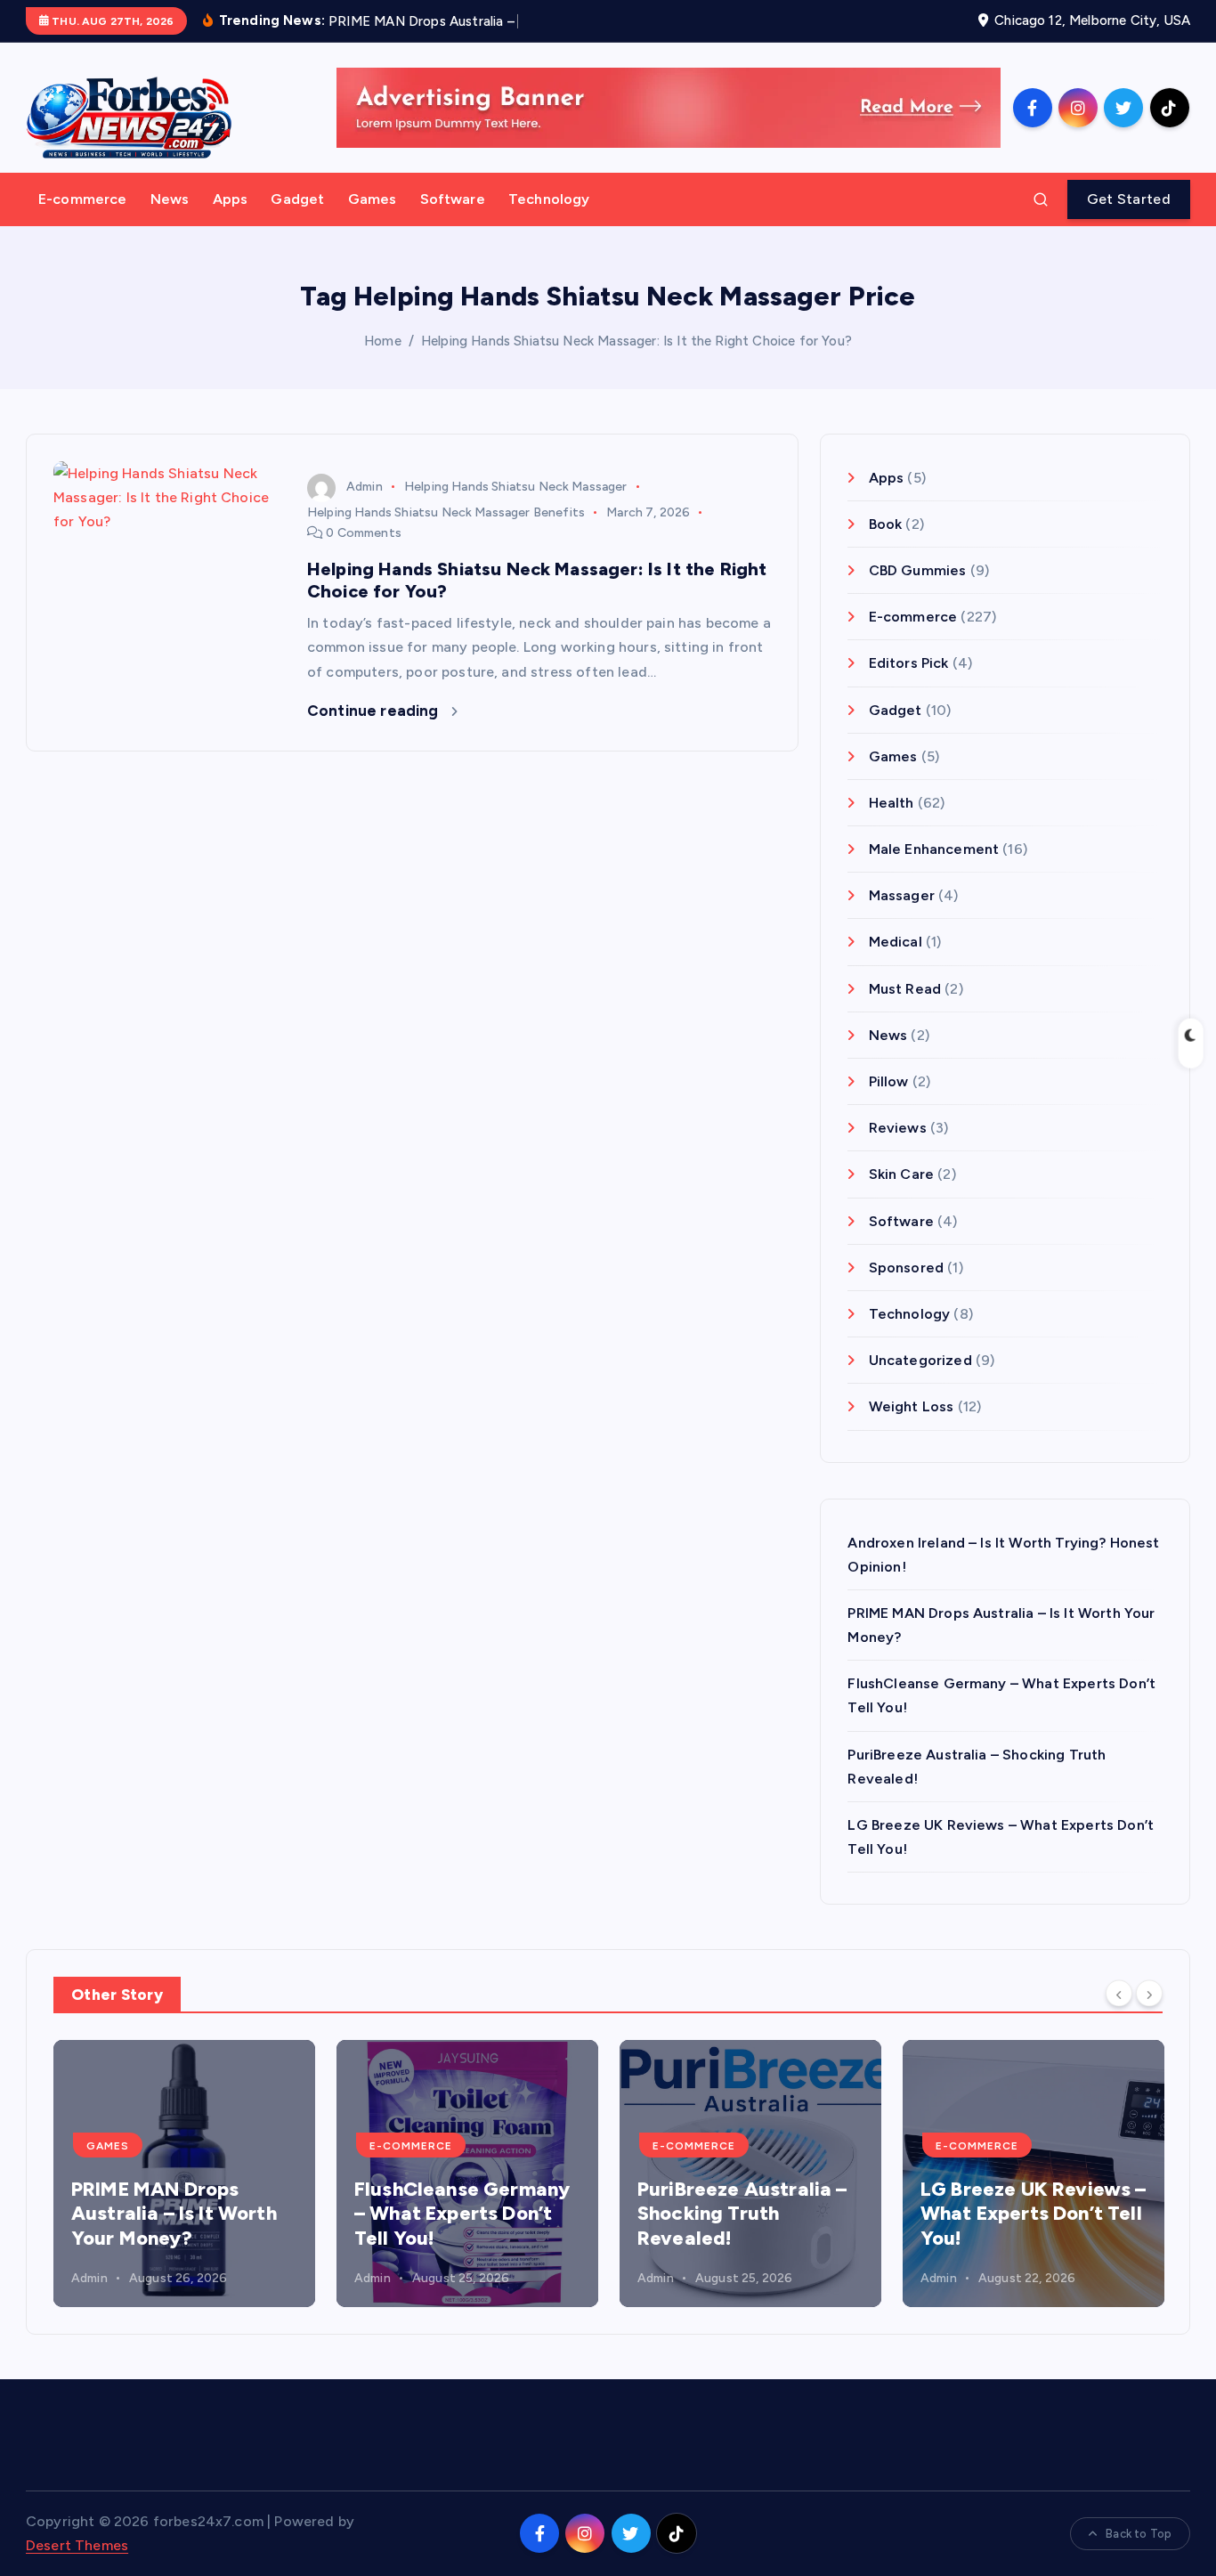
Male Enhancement (934, 849)
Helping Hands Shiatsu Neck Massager (516, 487)
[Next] (1149, 1994)
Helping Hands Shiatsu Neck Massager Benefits (446, 512)
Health (891, 803)
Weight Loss (911, 1406)
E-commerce (83, 199)
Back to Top (1139, 2534)
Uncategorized (920, 1360)
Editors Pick (908, 663)
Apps (231, 199)
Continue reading (375, 711)
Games (373, 199)
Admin (365, 487)
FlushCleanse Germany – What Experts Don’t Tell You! (462, 2214)
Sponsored (906, 1268)
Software (453, 199)
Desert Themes (77, 2545)
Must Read (905, 989)
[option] (184, 2174)
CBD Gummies (917, 570)
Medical (895, 942)
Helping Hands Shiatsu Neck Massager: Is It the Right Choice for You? (636, 341)
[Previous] (1119, 1994)
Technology (549, 199)
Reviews (897, 1128)
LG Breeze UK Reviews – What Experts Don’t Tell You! (1034, 2214)
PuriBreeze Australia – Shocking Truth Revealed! (742, 2214)
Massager (901, 895)
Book (885, 524)
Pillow (888, 1081)
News (170, 199)
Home (383, 341)
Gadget (297, 199)
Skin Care (901, 1174)
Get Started (1129, 199)
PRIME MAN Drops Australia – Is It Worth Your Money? (174, 2214)
